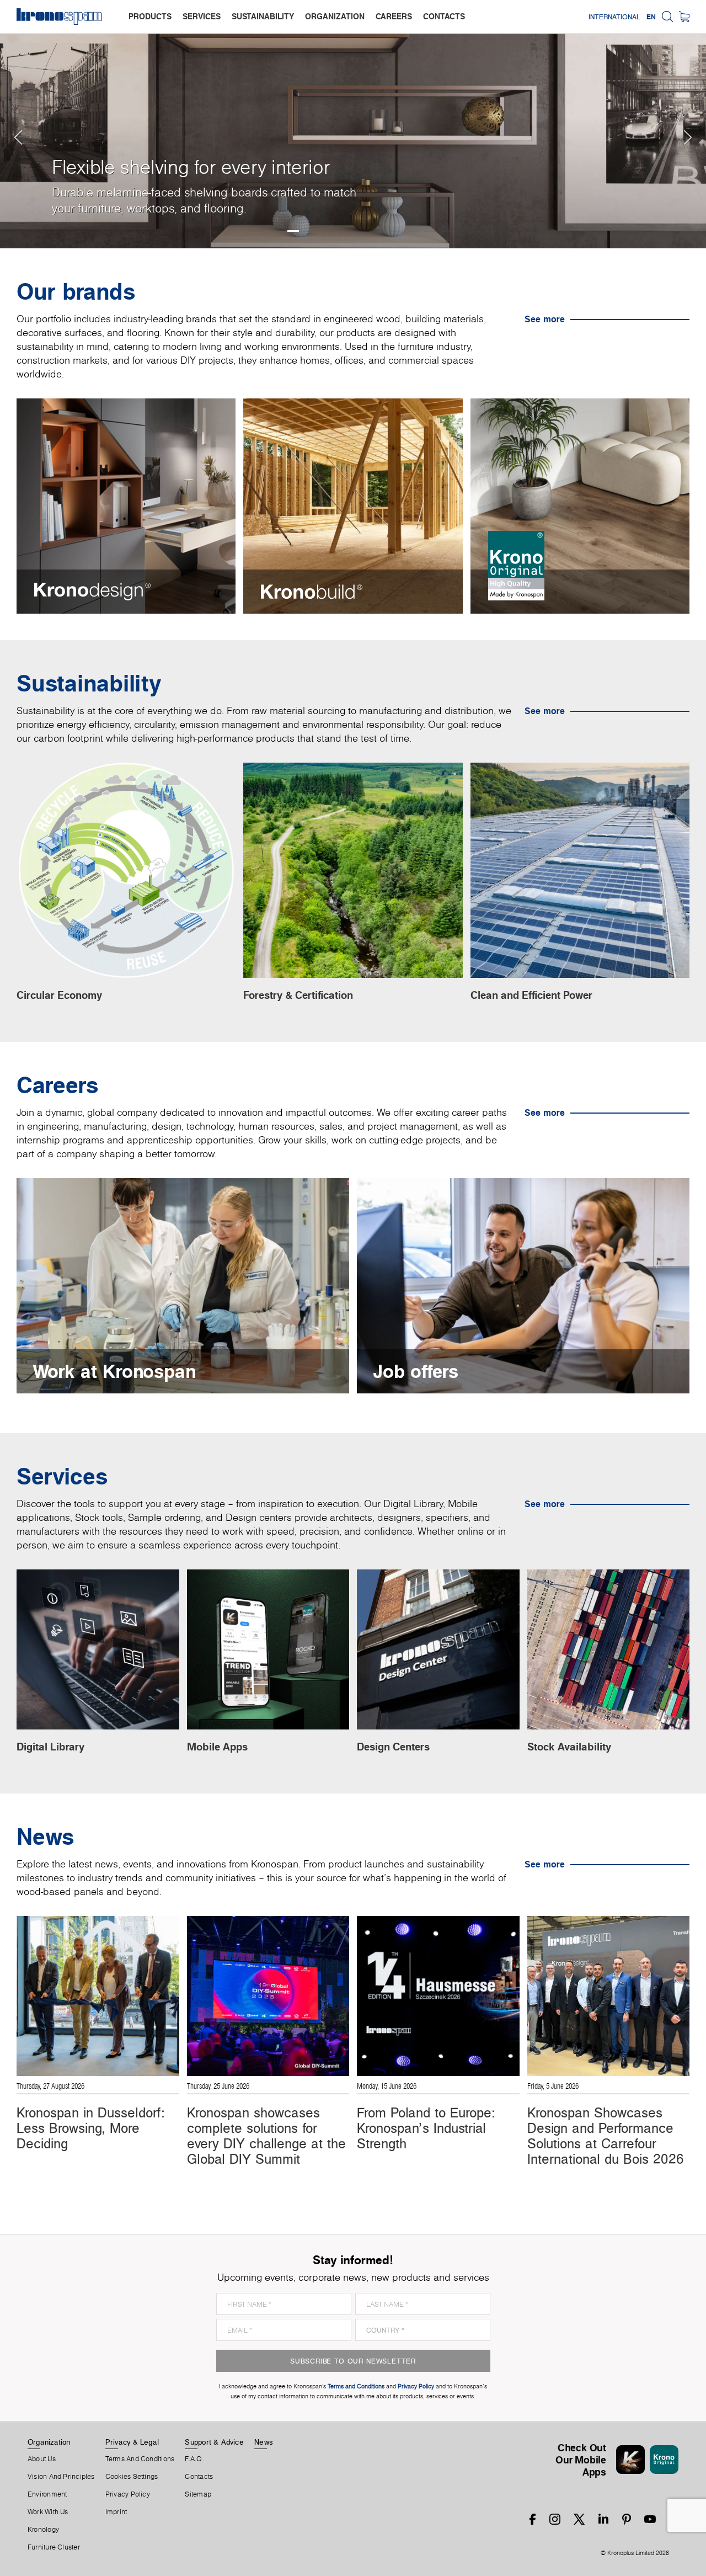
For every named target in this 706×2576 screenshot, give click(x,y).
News (264, 2442)
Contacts (199, 2477)
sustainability (263, 16)
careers (394, 16)
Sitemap (198, 2494)
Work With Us (48, 2512)
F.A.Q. (194, 2459)
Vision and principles (61, 2477)
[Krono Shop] (684, 17)
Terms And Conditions (140, 2459)
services (202, 16)
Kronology (43, 2530)
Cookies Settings (132, 2477)
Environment (47, 2494)
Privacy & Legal (132, 2442)
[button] (22, 124)
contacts (444, 16)
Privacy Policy (128, 2494)
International (614, 17)
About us (42, 2459)
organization (335, 16)
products (150, 16)
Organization (49, 2442)
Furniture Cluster (54, 2547)
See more (545, 319)
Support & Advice (214, 2442)
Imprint (116, 2512)
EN (651, 17)
